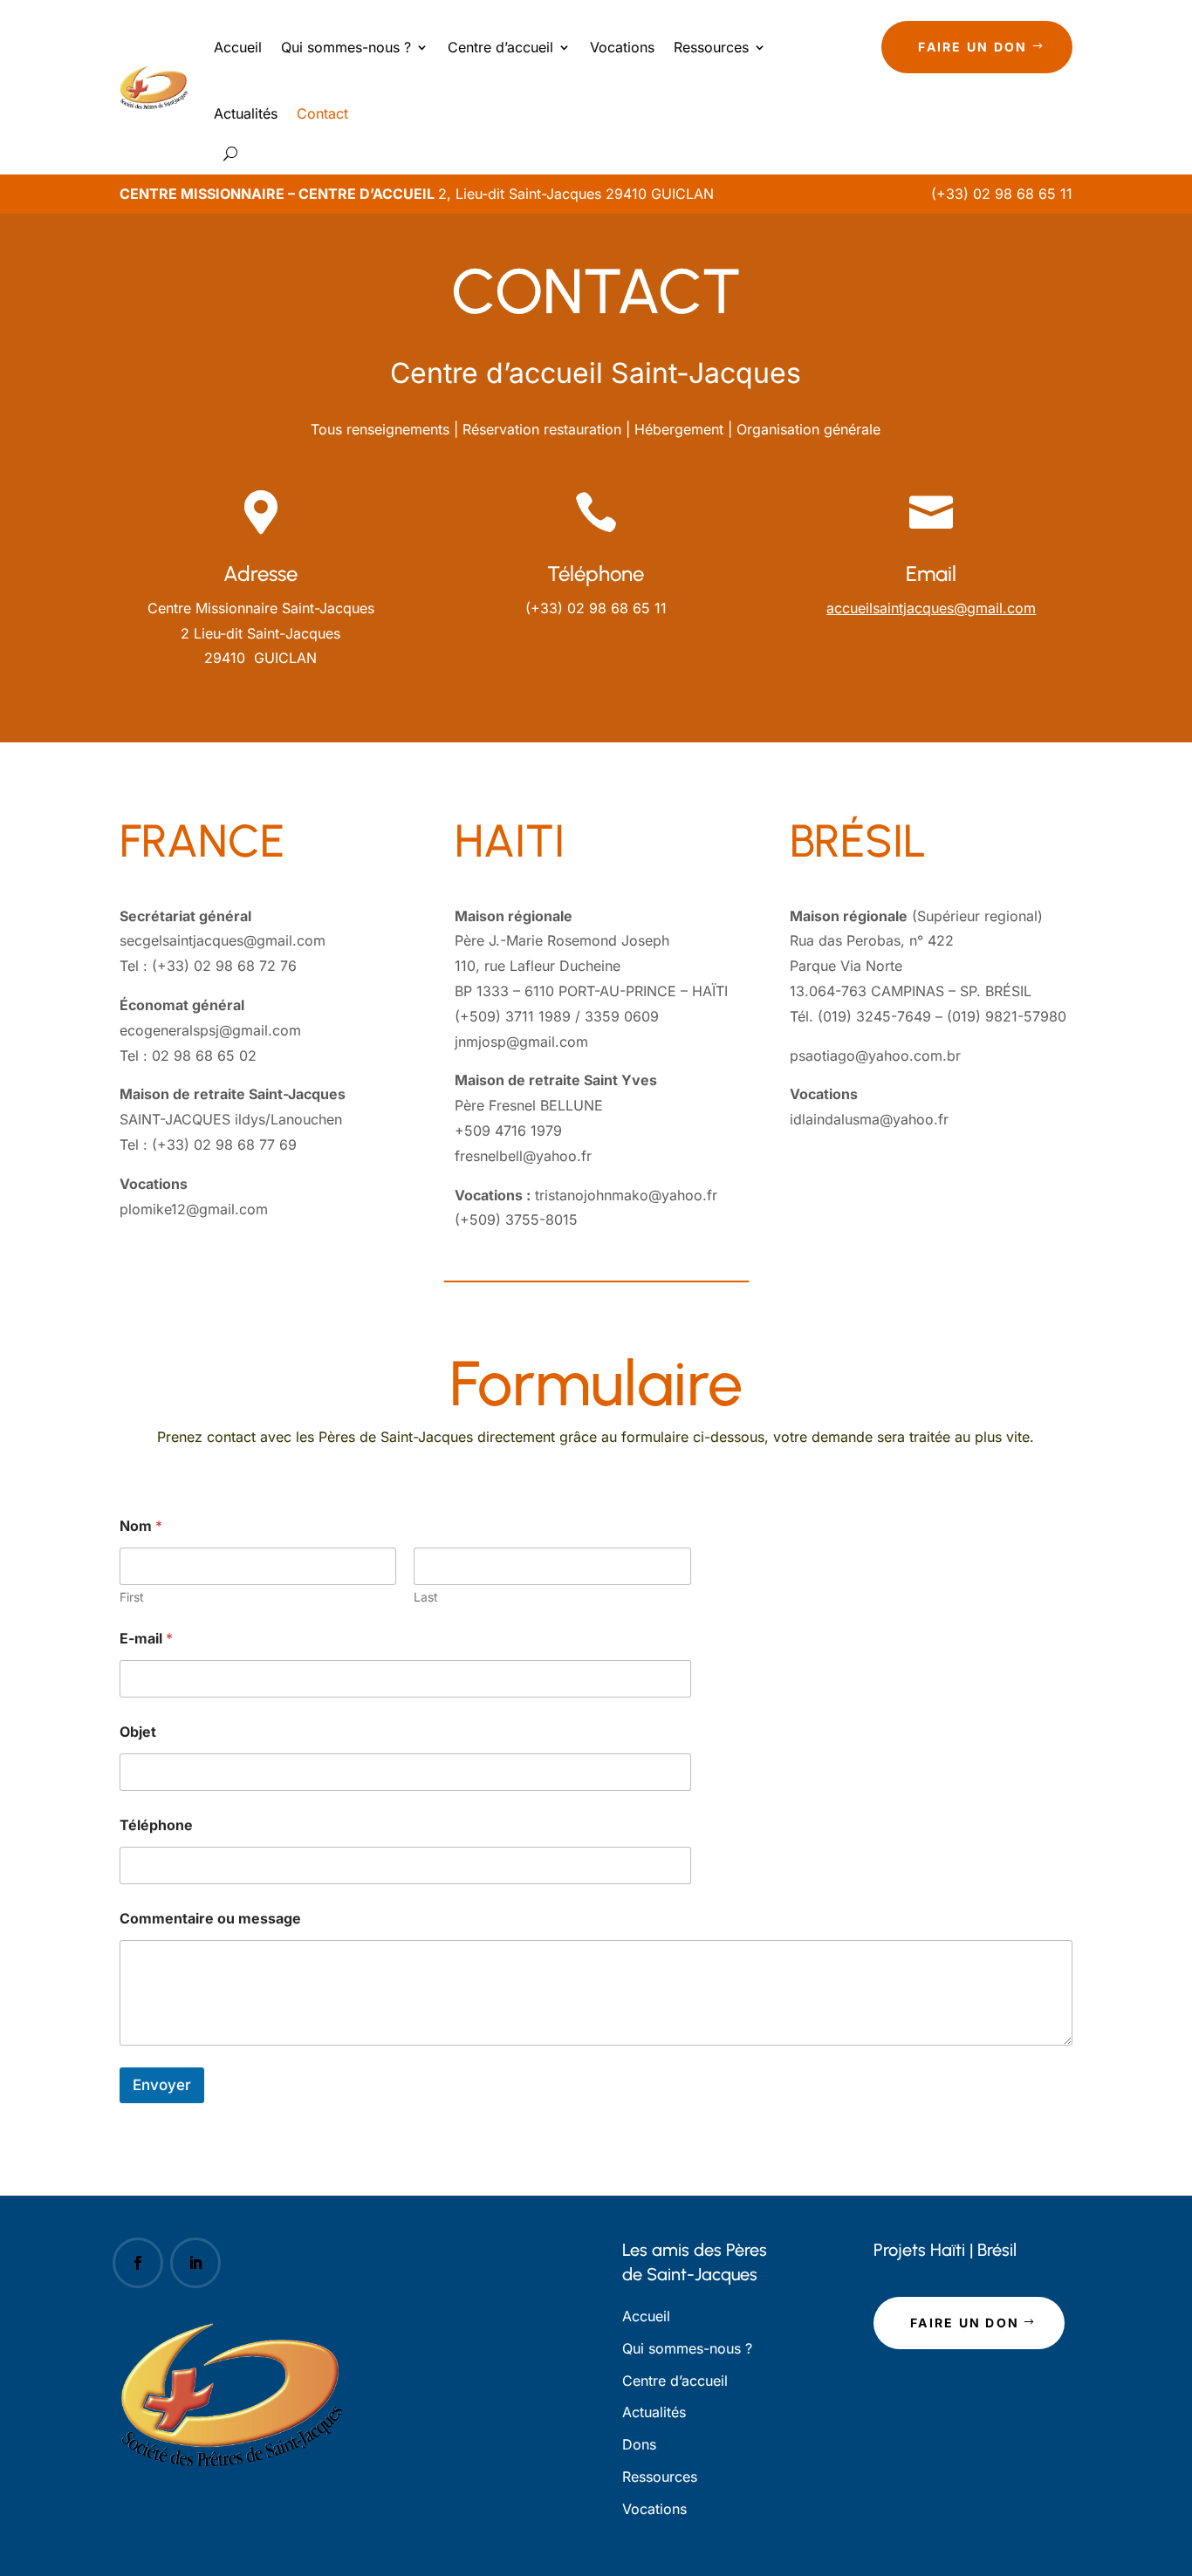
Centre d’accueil (500, 47)
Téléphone (156, 1825)
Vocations (622, 47)
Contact (322, 113)
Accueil (238, 47)
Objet (138, 1732)
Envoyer (162, 2085)
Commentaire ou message (210, 1919)
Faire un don (973, 47)
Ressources (711, 47)
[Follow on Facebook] (138, 2263)
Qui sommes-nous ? (346, 47)
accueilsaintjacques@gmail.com (931, 608)
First (132, 1597)
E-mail (146, 1639)
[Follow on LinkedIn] (195, 2263)
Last (426, 1597)
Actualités (246, 113)
